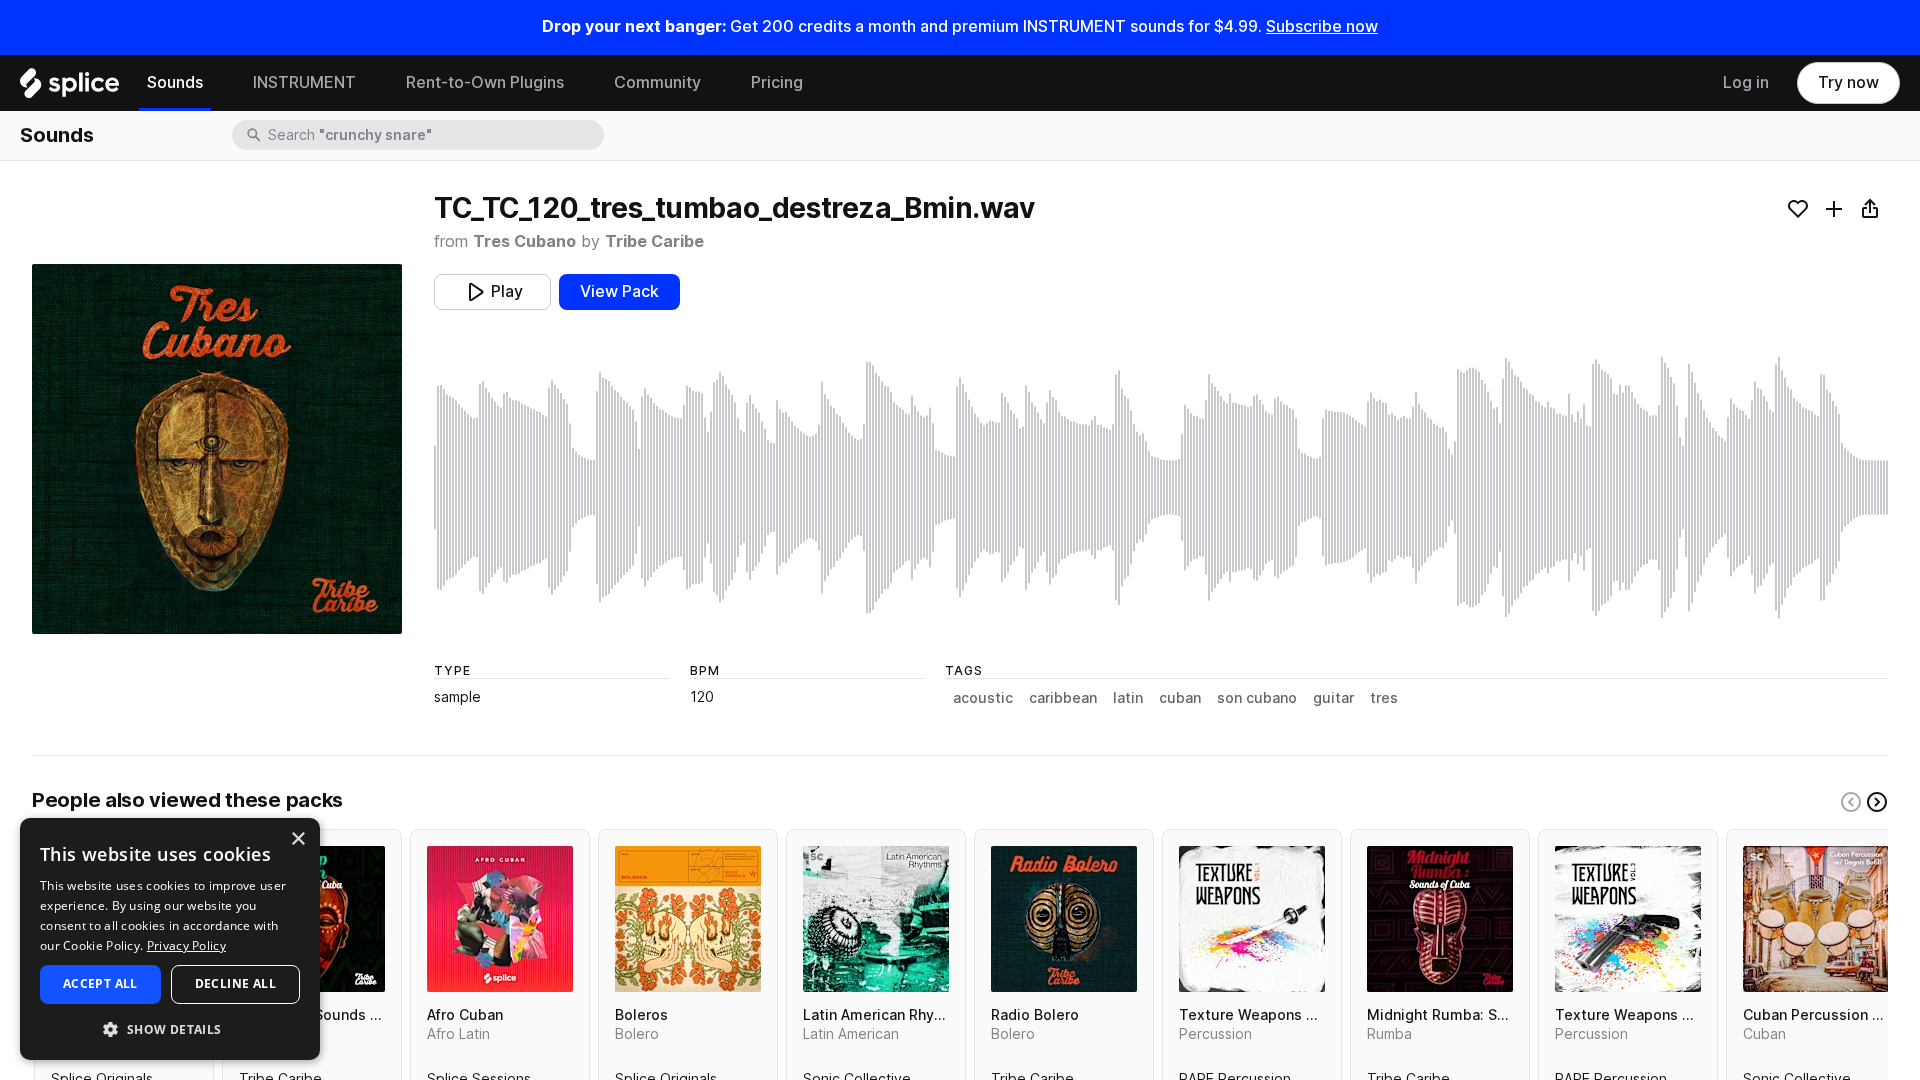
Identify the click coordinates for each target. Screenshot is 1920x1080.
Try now (1848, 82)
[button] (170, 1028)
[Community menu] (716, 83)
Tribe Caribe (654, 241)
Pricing (777, 82)
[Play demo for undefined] (217, 449)
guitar (1333, 698)
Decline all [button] (235, 983)
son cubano (1257, 698)
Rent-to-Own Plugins (485, 82)
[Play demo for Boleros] (688, 919)
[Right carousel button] (1877, 802)
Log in (1746, 82)
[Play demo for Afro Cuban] (500, 919)
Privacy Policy (186, 945)
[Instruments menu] (371, 83)
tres (1384, 698)
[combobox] (434, 135)
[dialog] (170, 939)
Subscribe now (1322, 26)
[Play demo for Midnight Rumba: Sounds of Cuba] (1440, 919)
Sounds (175, 82)
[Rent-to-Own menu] (579, 83)
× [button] (297, 839)
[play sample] (1161, 487)
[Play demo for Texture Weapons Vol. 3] (1628, 919)
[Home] (69, 88)
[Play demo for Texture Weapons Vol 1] (1252, 919)
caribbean (1063, 698)
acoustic (983, 698)
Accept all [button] (100, 983)
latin (1128, 698)
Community (657, 82)
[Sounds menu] (218, 83)
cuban (1180, 698)
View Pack (619, 291)
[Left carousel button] (1851, 802)
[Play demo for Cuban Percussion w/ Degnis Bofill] (1816, 919)
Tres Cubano (524, 241)
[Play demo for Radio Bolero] (1064, 919)
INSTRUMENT (304, 82)
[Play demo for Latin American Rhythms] (876, 919)
